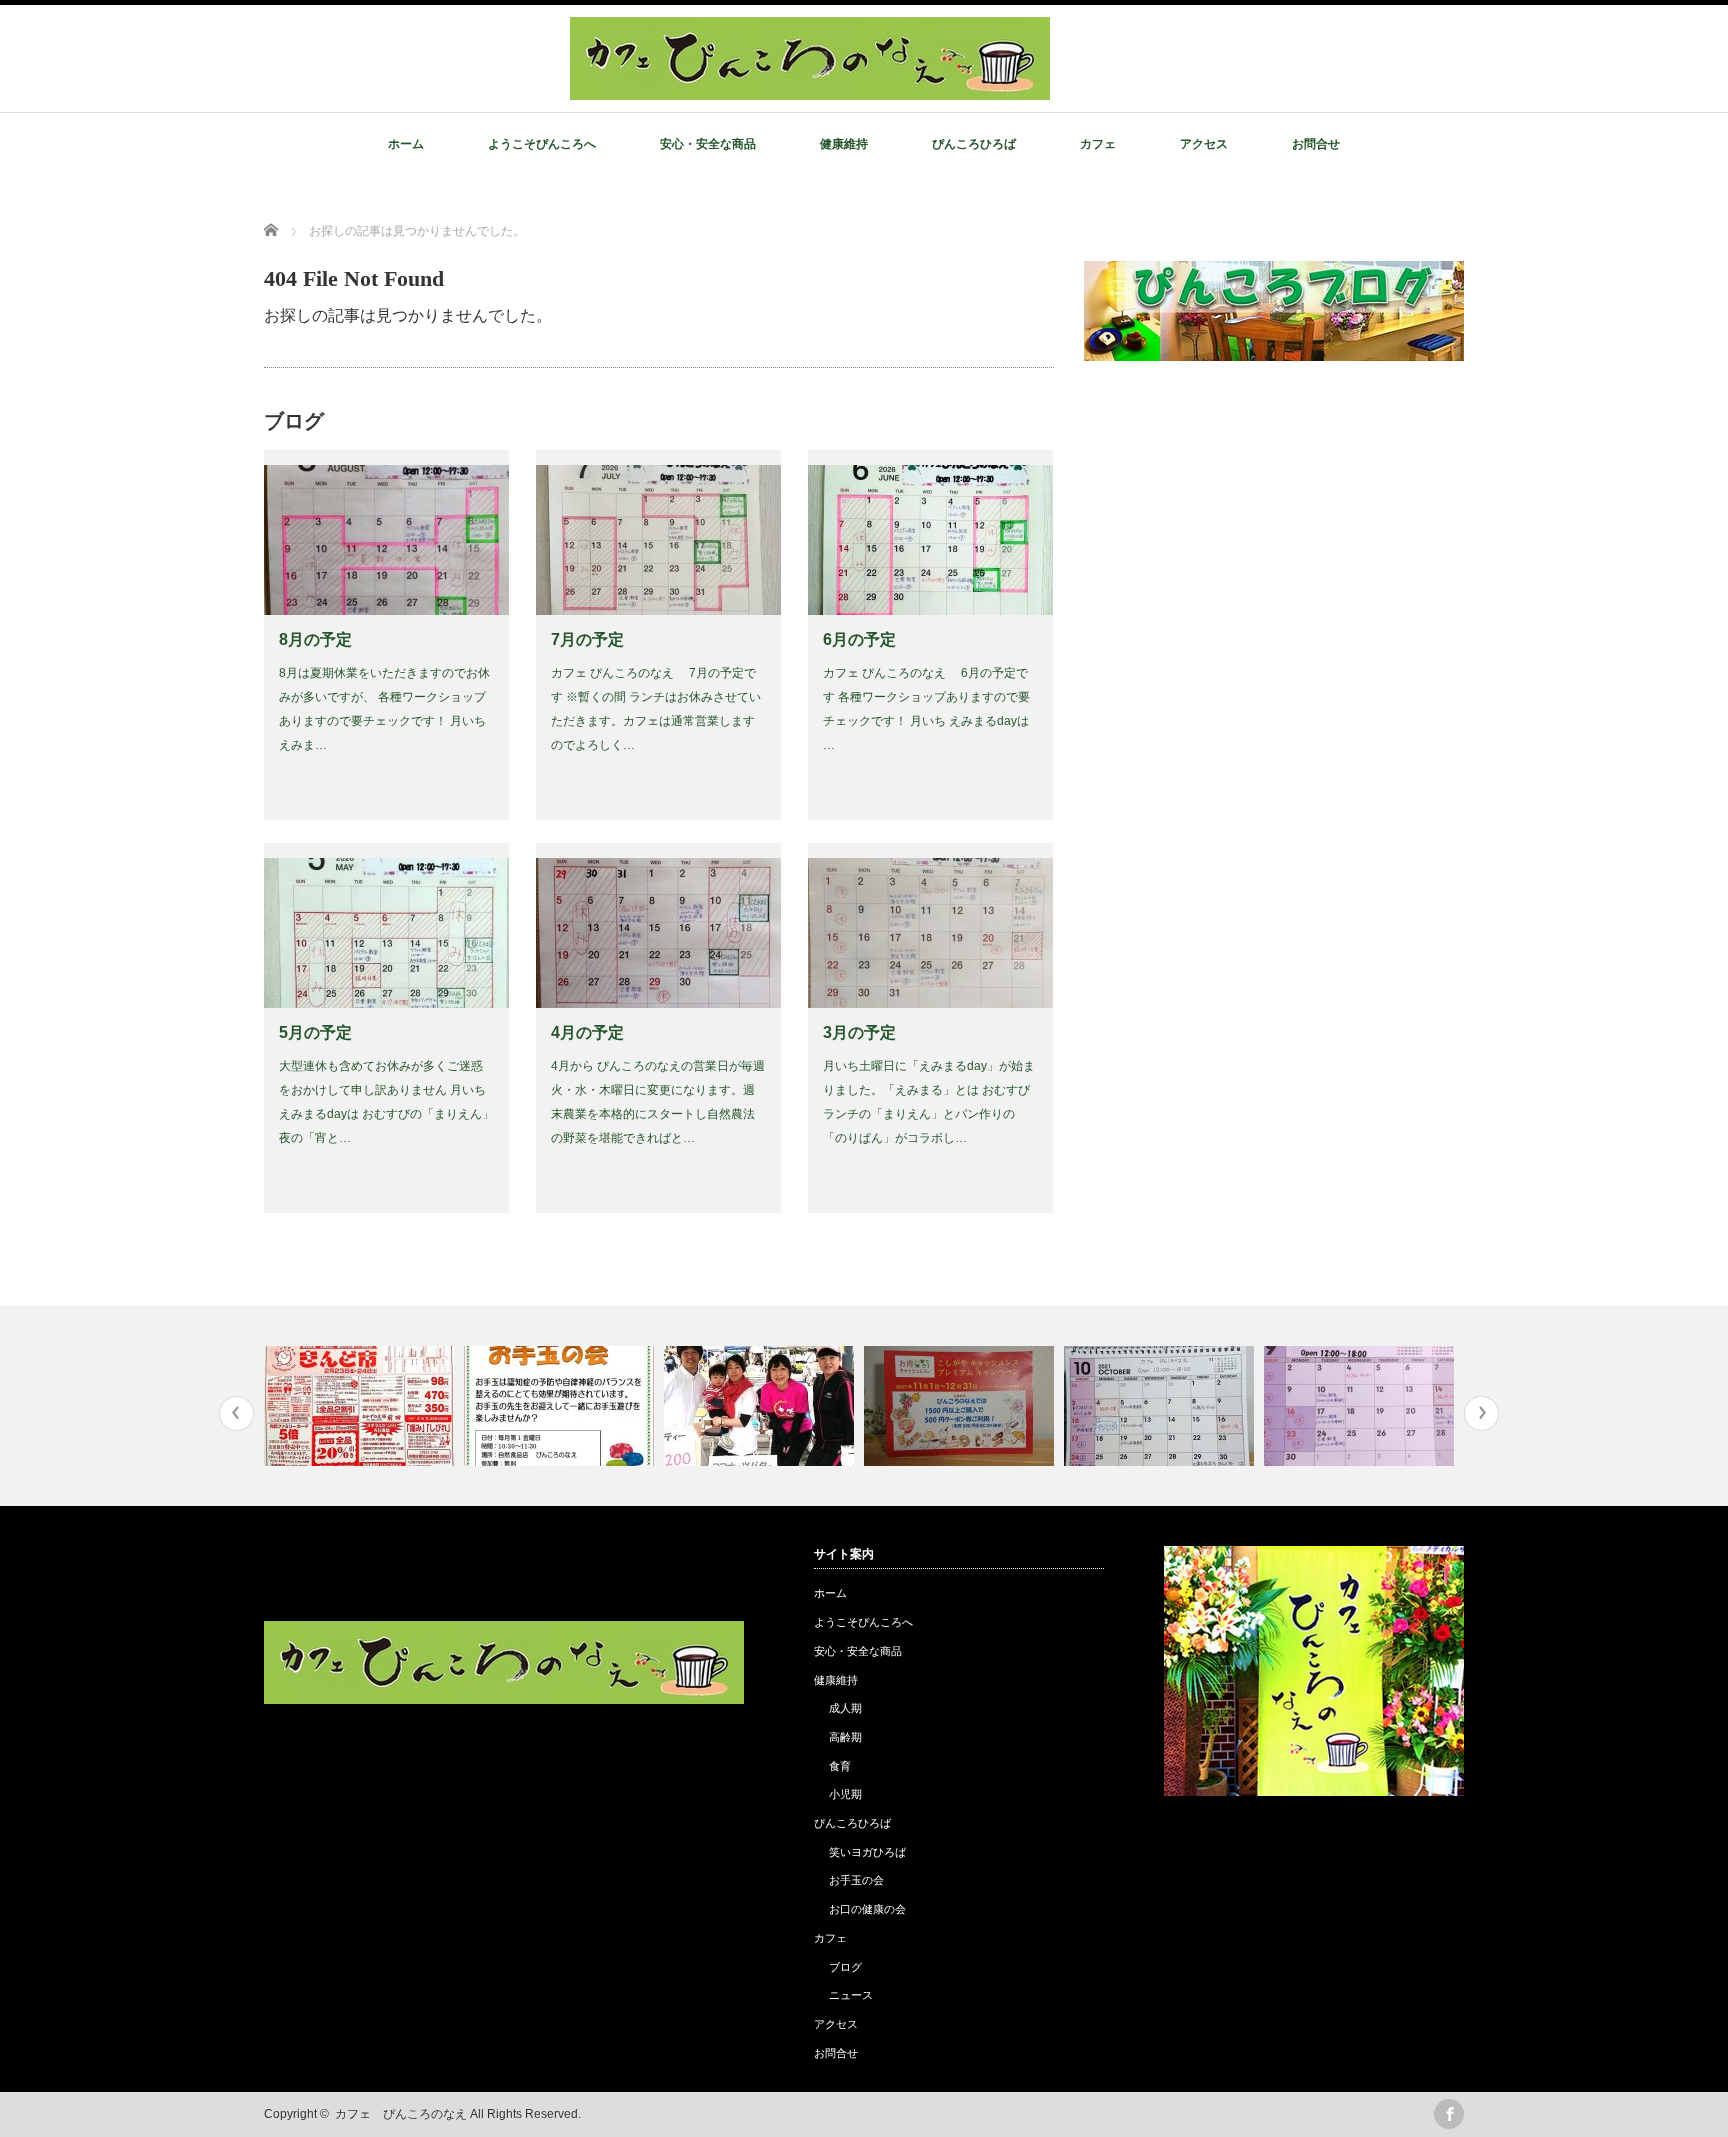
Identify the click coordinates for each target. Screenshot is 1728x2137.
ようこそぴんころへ (542, 144)
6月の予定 (859, 639)
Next (1481, 1413)
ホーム (406, 144)
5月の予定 (315, 1032)
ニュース (851, 1995)
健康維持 (844, 144)
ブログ (845, 1967)
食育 (840, 1766)
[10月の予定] (1161, 1406)
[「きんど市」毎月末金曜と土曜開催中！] (361, 1406)
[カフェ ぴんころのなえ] (810, 89)
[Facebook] (1449, 2114)
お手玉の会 (856, 1880)
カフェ (1098, 144)
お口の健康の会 (867, 1909)
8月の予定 (315, 639)
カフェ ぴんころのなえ (401, 2114)
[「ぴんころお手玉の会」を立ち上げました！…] (561, 1406)
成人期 (845, 1708)
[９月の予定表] (1361, 1406)
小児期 (845, 1794)
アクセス (1204, 144)
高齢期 (845, 1737)
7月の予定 (587, 639)
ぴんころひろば (974, 144)
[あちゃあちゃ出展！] (761, 1406)
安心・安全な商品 (708, 144)
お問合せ (1316, 144)
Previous (236, 1413)
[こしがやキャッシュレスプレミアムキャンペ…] (961, 1406)
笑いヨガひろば (867, 1852)
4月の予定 (587, 1032)
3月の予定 (859, 1032)
